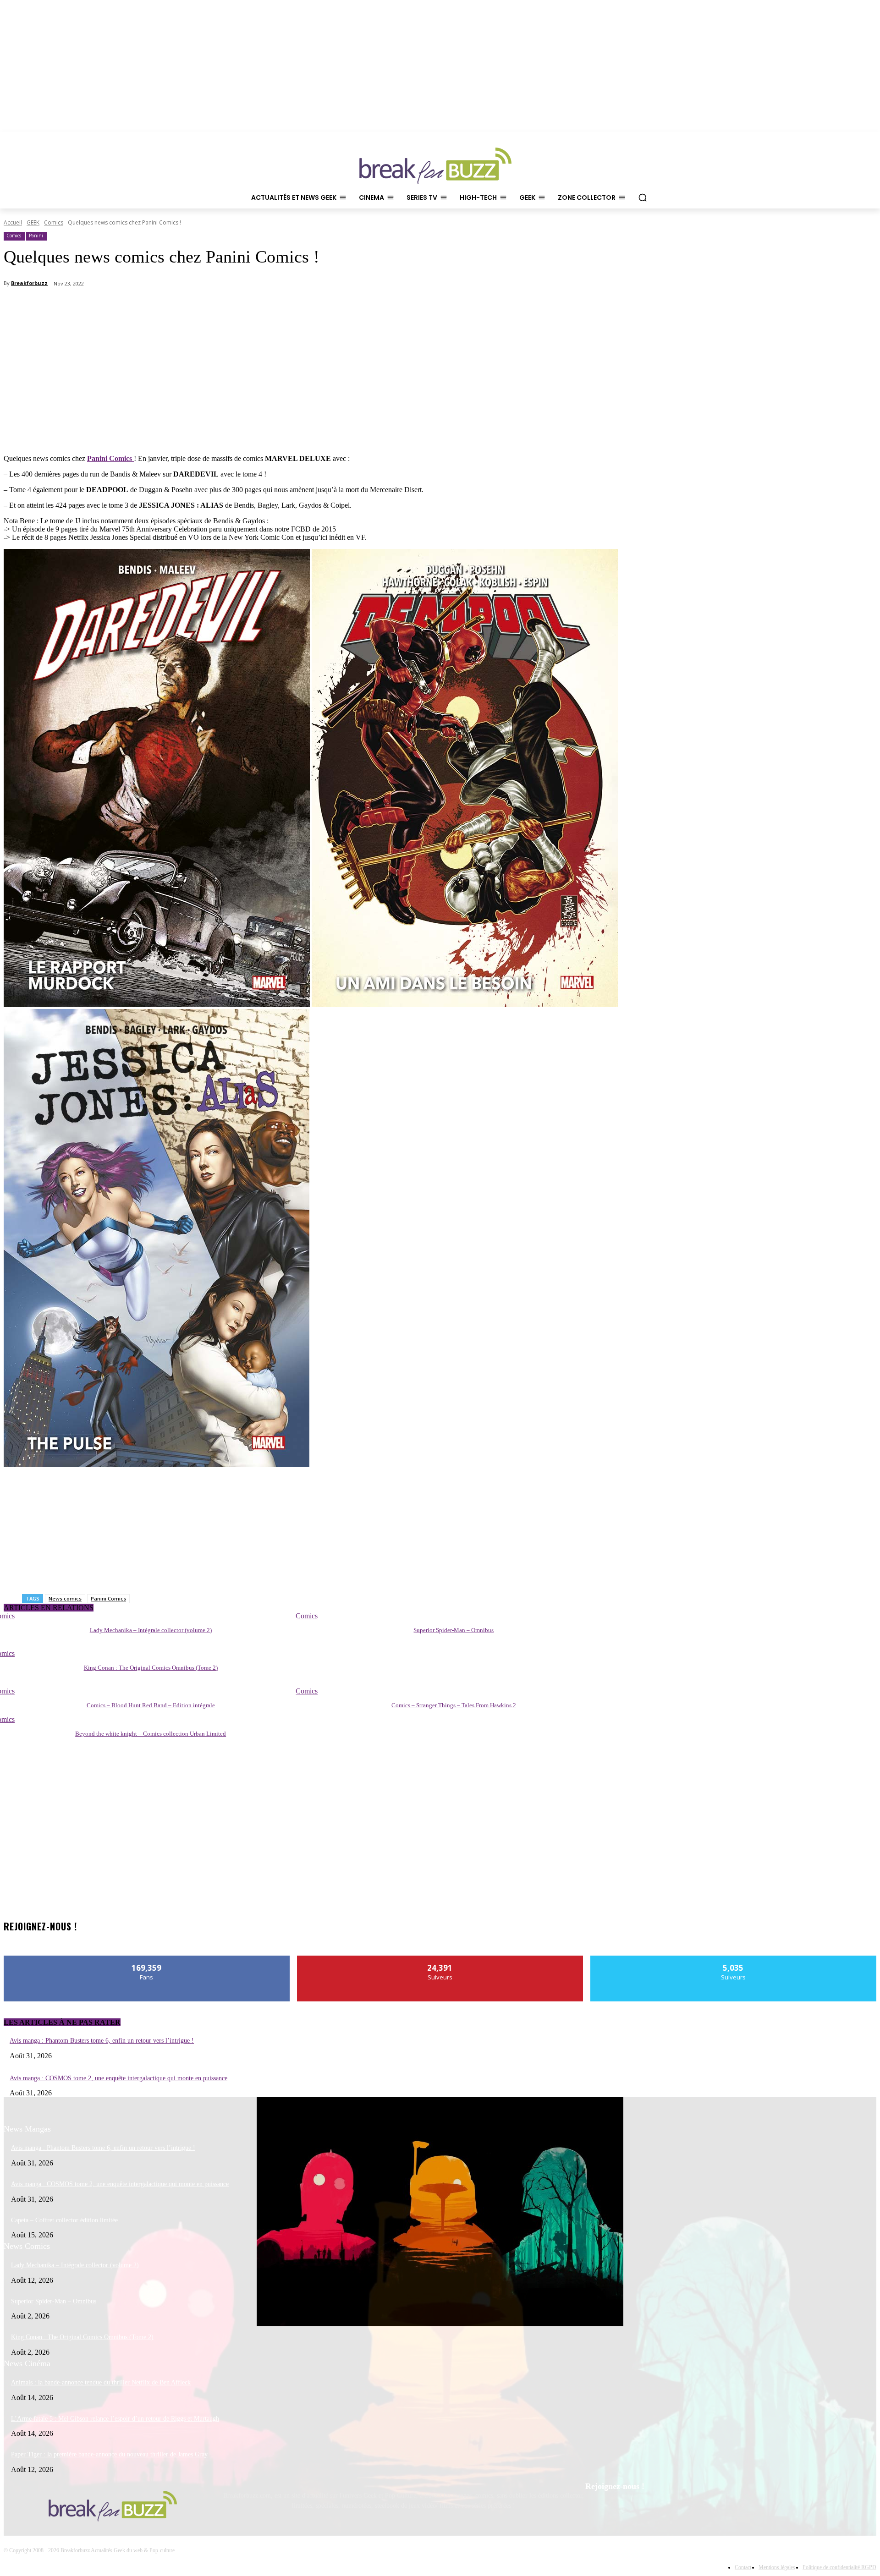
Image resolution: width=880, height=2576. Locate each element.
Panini (36, 236)
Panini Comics (108, 1598)
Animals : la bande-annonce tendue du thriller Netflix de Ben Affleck (101, 2382)
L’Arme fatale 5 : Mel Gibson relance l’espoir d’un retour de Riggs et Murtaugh (115, 2419)
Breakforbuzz (29, 283)
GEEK (33, 222)
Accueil (13, 222)
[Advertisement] (72, 388)
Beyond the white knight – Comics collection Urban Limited (151, 1734)
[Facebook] (595, 2510)
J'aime (147, 1959)
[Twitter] (642, 2510)
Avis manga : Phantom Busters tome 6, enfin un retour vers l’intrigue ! (102, 2041)
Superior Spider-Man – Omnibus (454, 1630)
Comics (54, 222)
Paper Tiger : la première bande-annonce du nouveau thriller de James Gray (109, 2454)
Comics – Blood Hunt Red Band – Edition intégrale (151, 1705)
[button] (643, 197)
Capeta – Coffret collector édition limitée (64, 2220)
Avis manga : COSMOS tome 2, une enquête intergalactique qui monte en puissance (118, 2078)
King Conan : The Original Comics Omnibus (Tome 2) (151, 1668)
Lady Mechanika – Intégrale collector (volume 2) (151, 1630)
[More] (554, 307)
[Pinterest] (619, 2510)
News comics (65, 1598)
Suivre (440, 1959)
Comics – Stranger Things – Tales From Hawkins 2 (454, 1705)
